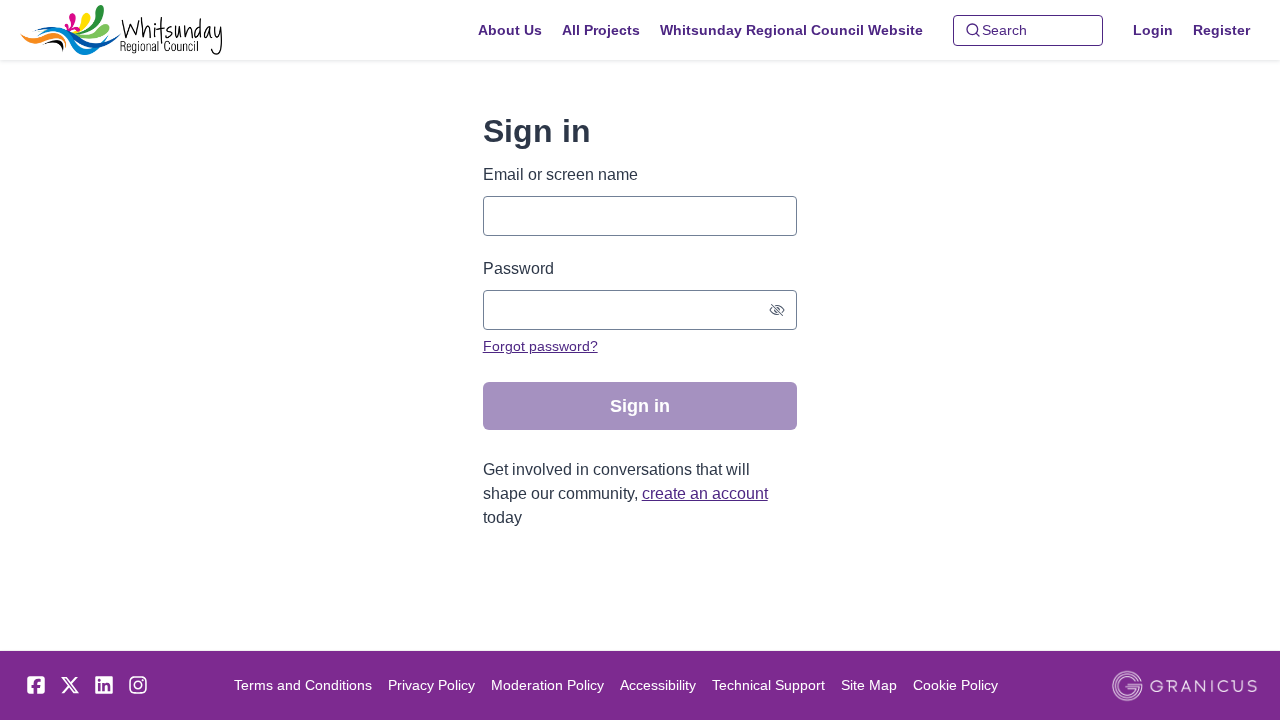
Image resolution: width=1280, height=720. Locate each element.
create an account (705, 493)
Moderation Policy (547, 685)
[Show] (777, 310)
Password (518, 268)
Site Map (869, 685)
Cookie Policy (955, 685)
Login (1153, 30)
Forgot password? (540, 346)
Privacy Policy (431, 685)
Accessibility (658, 685)
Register (1221, 30)
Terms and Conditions (303, 685)
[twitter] (70, 685)
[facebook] (36, 685)
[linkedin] (104, 685)
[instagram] (138, 685)
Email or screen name (560, 174)
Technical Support (768, 685)
